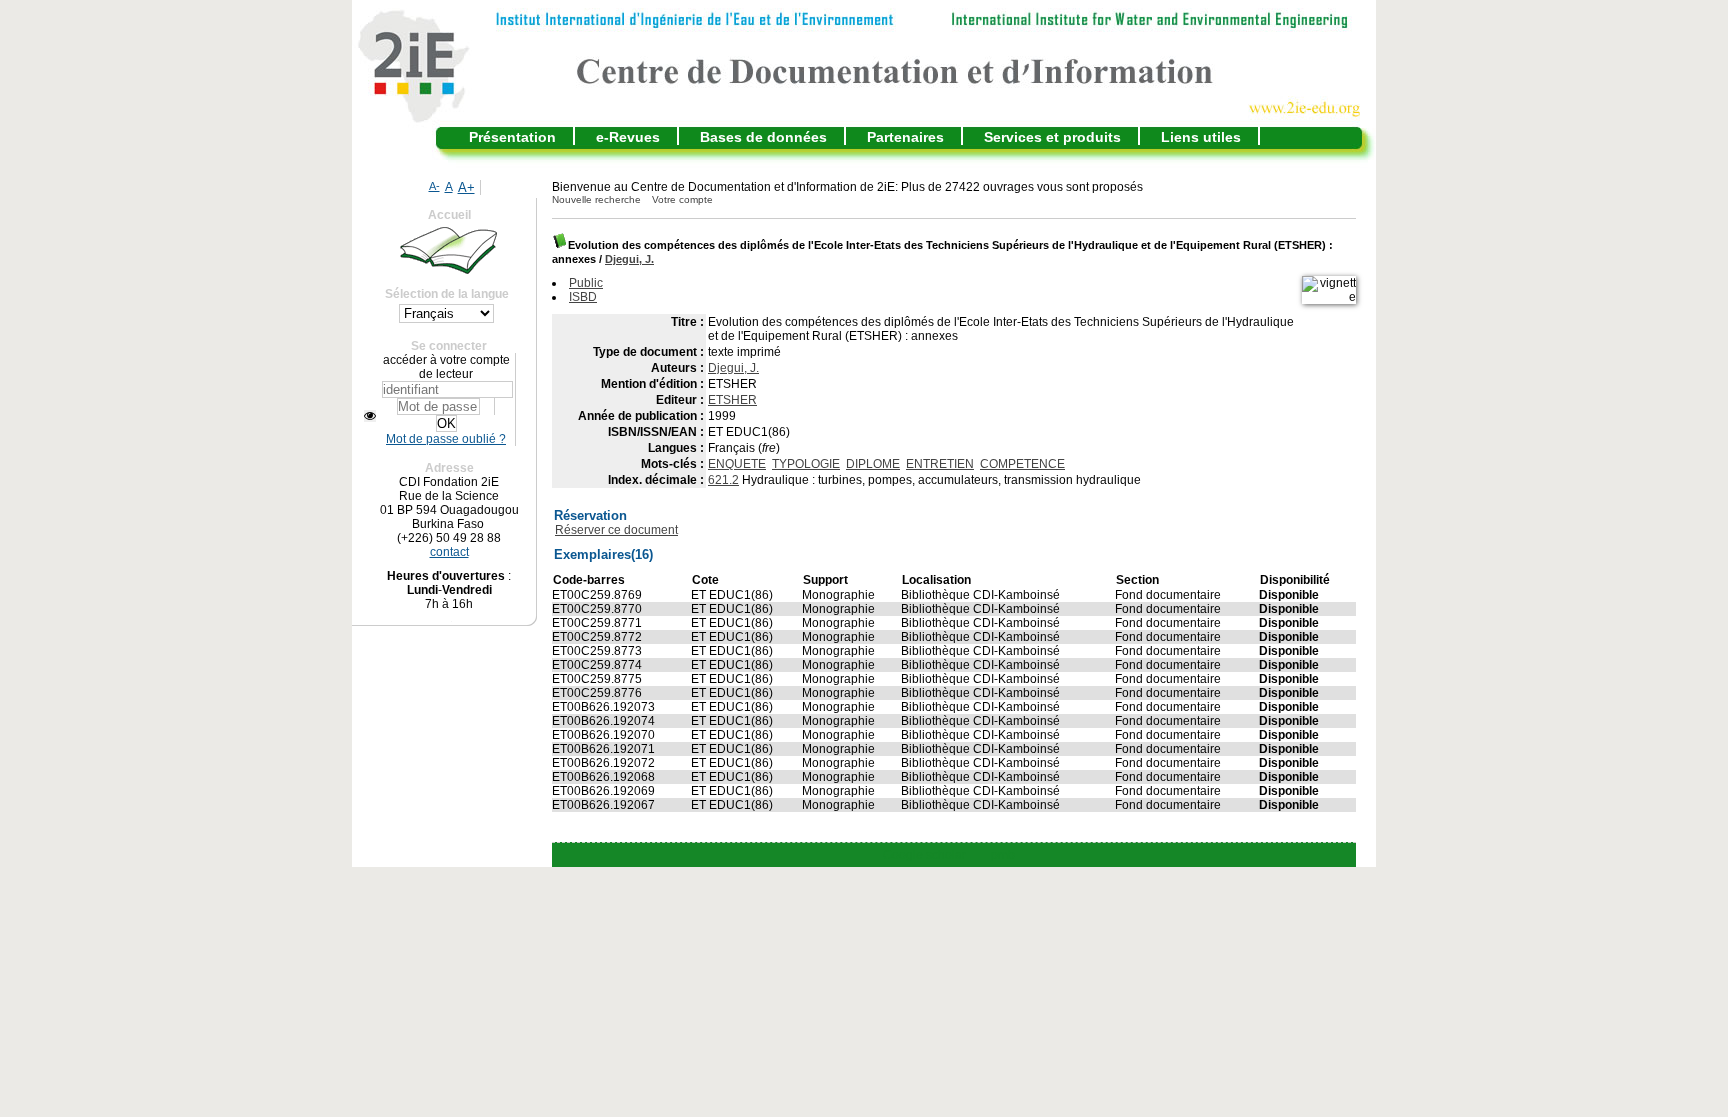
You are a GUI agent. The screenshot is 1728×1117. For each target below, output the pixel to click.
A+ (466, 187)
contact (449, 552)
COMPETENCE (1022, 464)
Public (586, 283)
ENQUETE (737, 464)
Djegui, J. (629, 259)
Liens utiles (1201, 137)
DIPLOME (873, 464)
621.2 (723, 480)
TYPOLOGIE (806, 464)
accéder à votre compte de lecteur (446, 367)
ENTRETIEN (940, 464)
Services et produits (1052, 137)
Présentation (512, 137)
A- (434, 186)
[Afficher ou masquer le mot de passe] (370, 416)
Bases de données (763, 137)
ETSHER (732, 400)
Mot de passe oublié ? (446, 439)
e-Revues (628, 137)
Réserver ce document (616, 530)
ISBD (583, 297)
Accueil (449, 215)
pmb (1003, 855)
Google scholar (924, 855)
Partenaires (905, 137)
